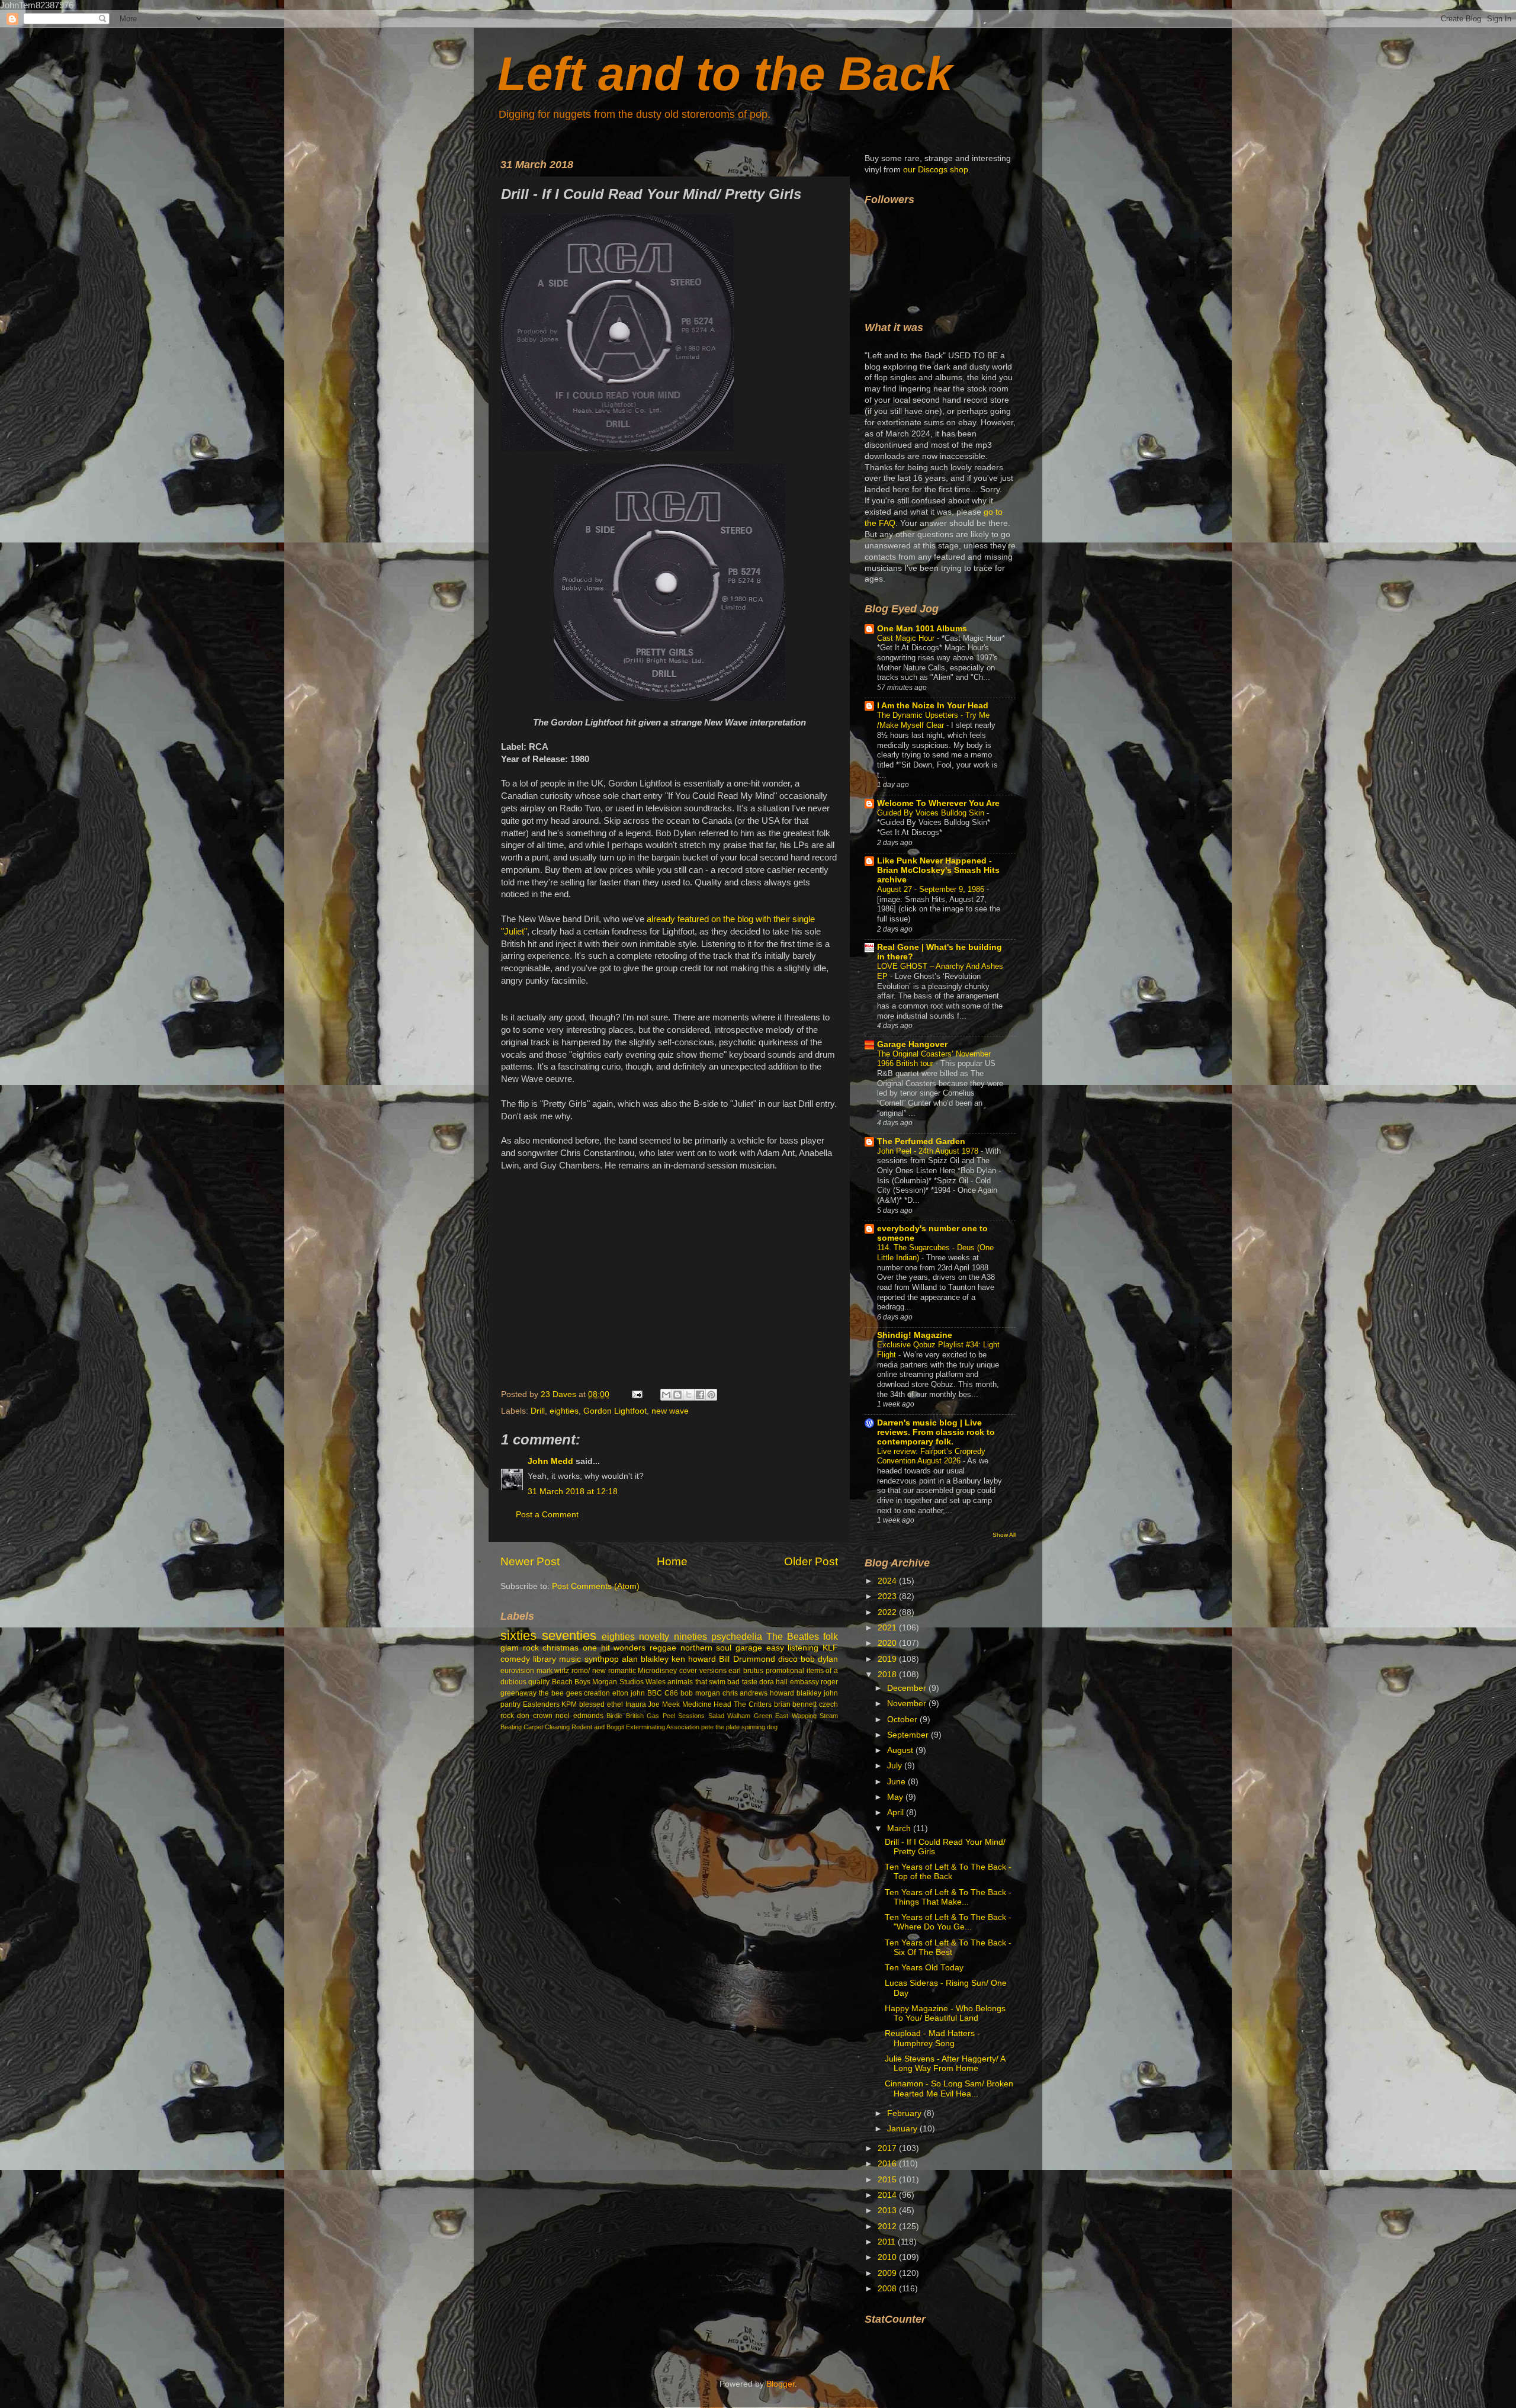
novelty (654, 1636)
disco (788, 1659)
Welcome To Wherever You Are (938, 803)
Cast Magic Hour (907, 638)
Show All (1004, 1535)
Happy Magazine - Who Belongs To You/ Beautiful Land (945, 2013)
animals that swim (696, 1682)
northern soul (706, 1648)
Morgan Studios (618, 1682)
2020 (888, 1643)
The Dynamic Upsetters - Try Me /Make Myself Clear (933, 720)
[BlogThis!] (677, 1395)
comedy (515, 1659)
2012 (888, 2226)
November (908, 1704)
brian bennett (796, 1704)
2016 (888, 2164)
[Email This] (666, 1395)
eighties (564, 1411)
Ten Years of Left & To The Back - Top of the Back (948, 1872)
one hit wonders (614, 1648)
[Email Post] (636, 1394)
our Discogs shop (936, 170)
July (896, 1766)
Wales (656, 1682)
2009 (888, 2273)
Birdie (614, 1716)
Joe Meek (664, 1704)
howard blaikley (796, 1693)
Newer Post (530, 1561)
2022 (888, 1612)
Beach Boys (571, 1682)
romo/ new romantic (603, 1671)
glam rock (520, 1648)
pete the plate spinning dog (739, 1727)
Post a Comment (547, 1515)
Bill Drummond (747, 1659)
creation (597, 1693)
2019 (888, 1659)
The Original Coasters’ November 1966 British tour (934, 1059)
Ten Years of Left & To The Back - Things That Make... (948, 1897)
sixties (518, 1635)
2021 (888, 1628)
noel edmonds (579, 1716)
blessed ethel (601, 1704)
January (903, 2129)
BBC (655, 1693)
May (896, 1797)
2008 (888, 2289)
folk (831, 1636)
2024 (888, 1581)
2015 (888, 2180)
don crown (534, 1716)
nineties (690, 1636)
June (897, 1782)
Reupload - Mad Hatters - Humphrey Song (932, 2038)
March (900, 1829)
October (903, 1720)
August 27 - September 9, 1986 (932, 889)
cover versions (703, 1671)
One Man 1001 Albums (922, 629)
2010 (888, 2257)
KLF (830, 1648)
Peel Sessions (684, 1716)
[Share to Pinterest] (711, 1395)
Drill (538, 1411)
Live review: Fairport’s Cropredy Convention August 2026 (931, 1456)
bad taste (742, 1682)
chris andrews (745, 1693)
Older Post (811, 1561)
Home (672, 1561)
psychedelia (737, 1636)
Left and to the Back (725, 74)
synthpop (602, 1659)
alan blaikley (645, 1659)
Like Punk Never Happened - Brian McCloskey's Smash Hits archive (938, 870)
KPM (569, 1704)
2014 (888, 2195)
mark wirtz (553, 1671)
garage (749, 1648)
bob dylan (819, 1659)
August (901, 1750)
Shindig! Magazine (915, 1335)
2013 (888, 2210)
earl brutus (746, 1671)
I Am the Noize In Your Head (933, 706)
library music (557, 1659)
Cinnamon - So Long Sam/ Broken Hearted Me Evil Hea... (949, 2088)
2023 (888, 1596)
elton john (629, 1693)
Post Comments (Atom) (596, 1586)
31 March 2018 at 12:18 (573, 1492)
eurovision (517, 1671)
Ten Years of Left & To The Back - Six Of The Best (948, 1948)
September (909, 1735)
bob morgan (700, 1693)
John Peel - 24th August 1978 (929, 1151)
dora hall (773, 1682)
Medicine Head (707, 1704)
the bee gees (561, 1693)
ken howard (694, 1659)
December (908, 1688)
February (905, 2113)
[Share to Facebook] (700, 1395)
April (897, 1813)
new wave (670, 1411)
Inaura (636, 1704)
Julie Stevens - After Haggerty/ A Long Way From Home (945, 2064)
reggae (663, 1648)
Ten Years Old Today (924, 1968)
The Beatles (793, 1636)
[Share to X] (689, 1395)
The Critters (753, 1704)
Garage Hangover (912, 1044)
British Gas (643, 1716)
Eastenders (541, 1704)
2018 (888, 1675)
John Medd (550, 1461)
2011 (888, 2242)
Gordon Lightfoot (615, 1411)
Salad (716, 1716)
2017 (888, 2148)
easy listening (793, 1648)
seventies (569, 1635)
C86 (671, 1693)
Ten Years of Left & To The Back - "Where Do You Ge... (948, 1922)
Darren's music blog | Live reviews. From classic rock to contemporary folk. (936, 1432)
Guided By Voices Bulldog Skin (932, 813)
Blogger (781, 2384)
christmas (561, 1648)
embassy (804, 1682)
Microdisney (657, 1671)
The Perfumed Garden (921, 1142)
